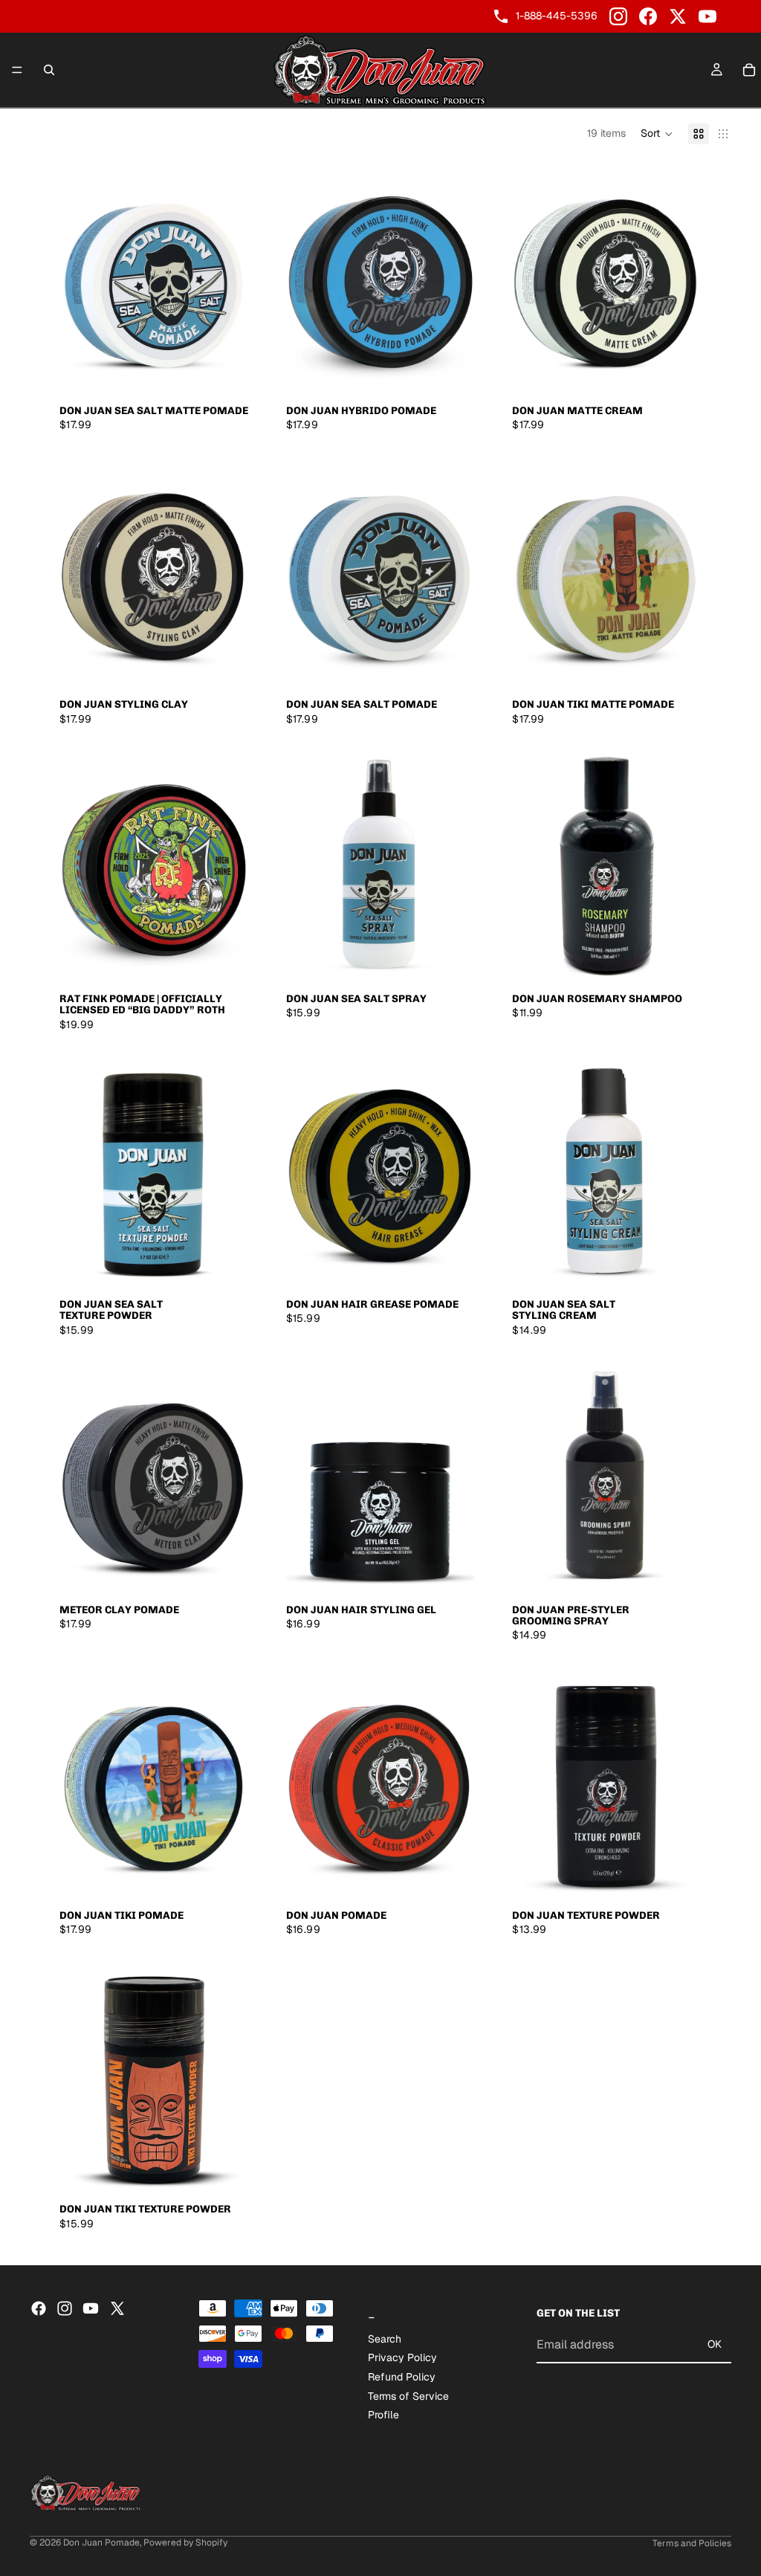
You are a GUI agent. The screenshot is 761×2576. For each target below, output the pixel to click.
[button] (657, 134)
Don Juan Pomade (101, 2543)
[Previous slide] (82, 277)
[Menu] (17, 70)
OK (715, 2344)
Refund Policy (402, 2377)
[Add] (226, 961)
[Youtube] (91, 2308)
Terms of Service (408, 2396)
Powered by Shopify (185, 2543)
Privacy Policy (402, 2358)
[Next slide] (227, 277)
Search (385, 2339)
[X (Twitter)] (678, 16)
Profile (383, 2415)
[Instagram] (618, 16)
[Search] (49, 70)
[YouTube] (707, 16)
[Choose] (226, 373)
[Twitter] (117, 2308)
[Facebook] (648, 16)
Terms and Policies (692, 2543)
